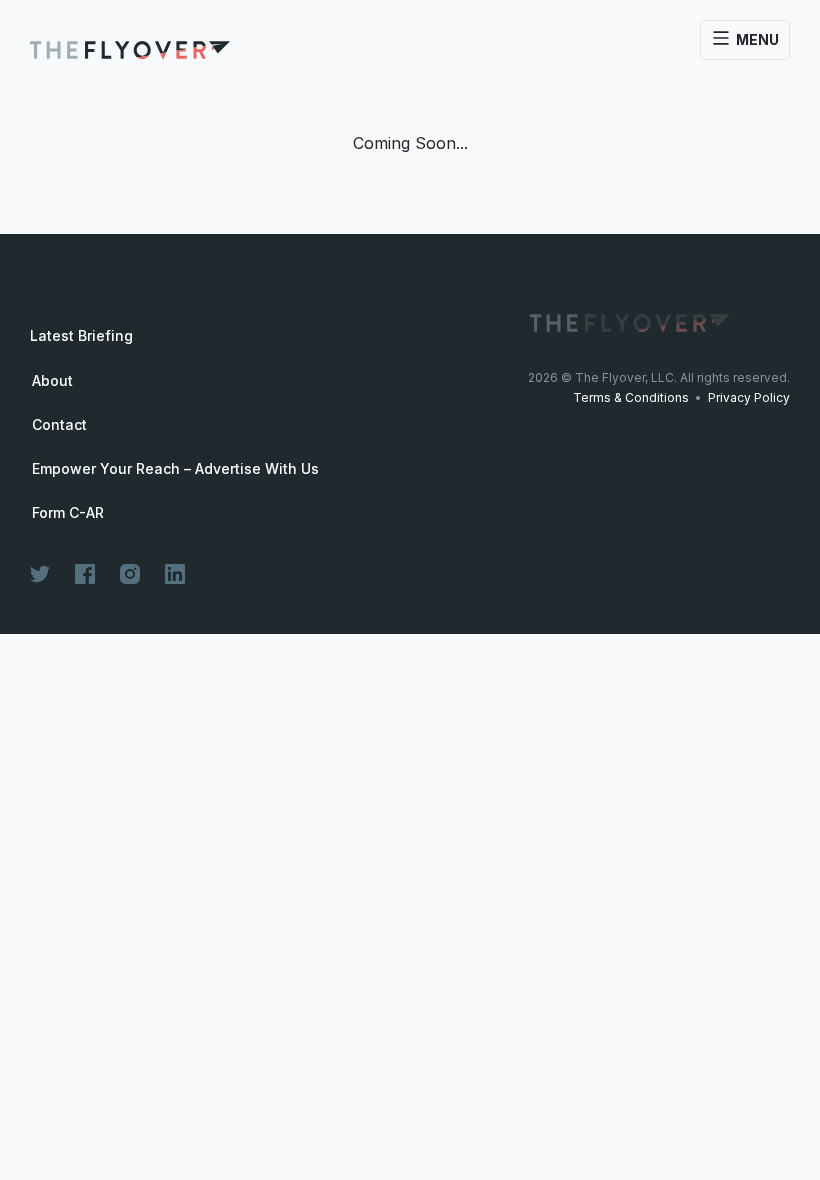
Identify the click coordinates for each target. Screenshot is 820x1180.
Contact (59, 425)
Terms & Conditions (631, 397)
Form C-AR (68, 513)
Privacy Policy (749, 397)
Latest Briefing (81, 335)
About (52, 381)
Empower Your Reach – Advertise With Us (175, 469)
